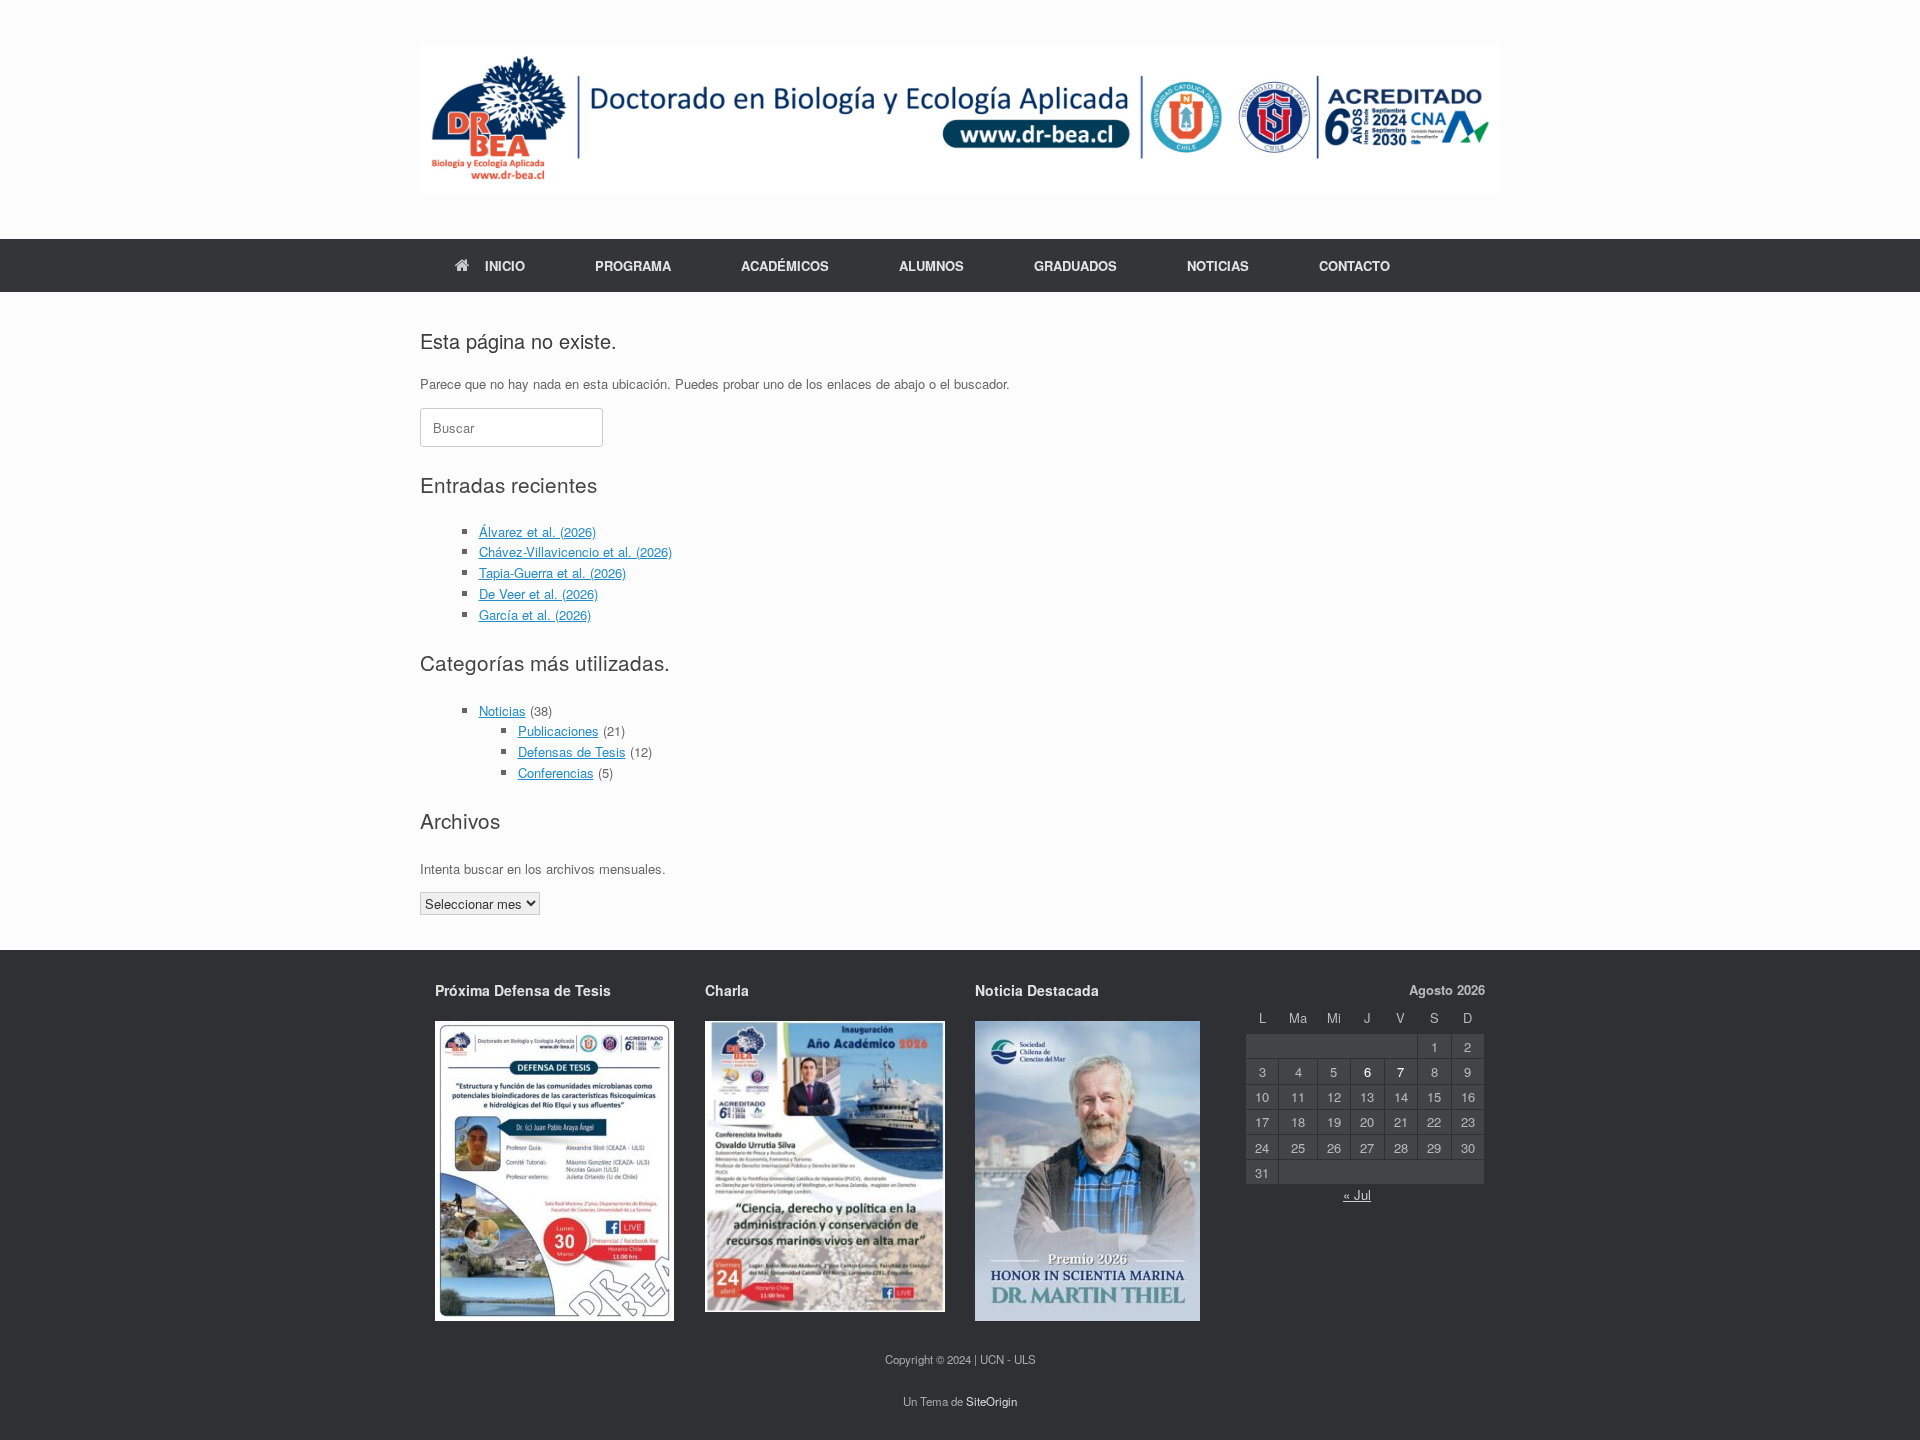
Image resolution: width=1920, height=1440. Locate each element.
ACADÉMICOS (785, 265)
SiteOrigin (991, 1401)
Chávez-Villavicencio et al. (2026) (575, 551)
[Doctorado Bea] (960, 119)
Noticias (502, 710)
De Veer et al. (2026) (538, 593)
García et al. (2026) (535, 614)
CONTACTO (1354, 265)
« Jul (1357, 1194)
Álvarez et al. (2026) (537, 531)
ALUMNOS (931, 265)
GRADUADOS (1075, 265)
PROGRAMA (633, 265)
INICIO (505, 265)
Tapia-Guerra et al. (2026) (552, 572)
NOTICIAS (1218, 265)
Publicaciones (558, 730)
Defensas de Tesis (572, 751)
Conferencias (556, 772)
